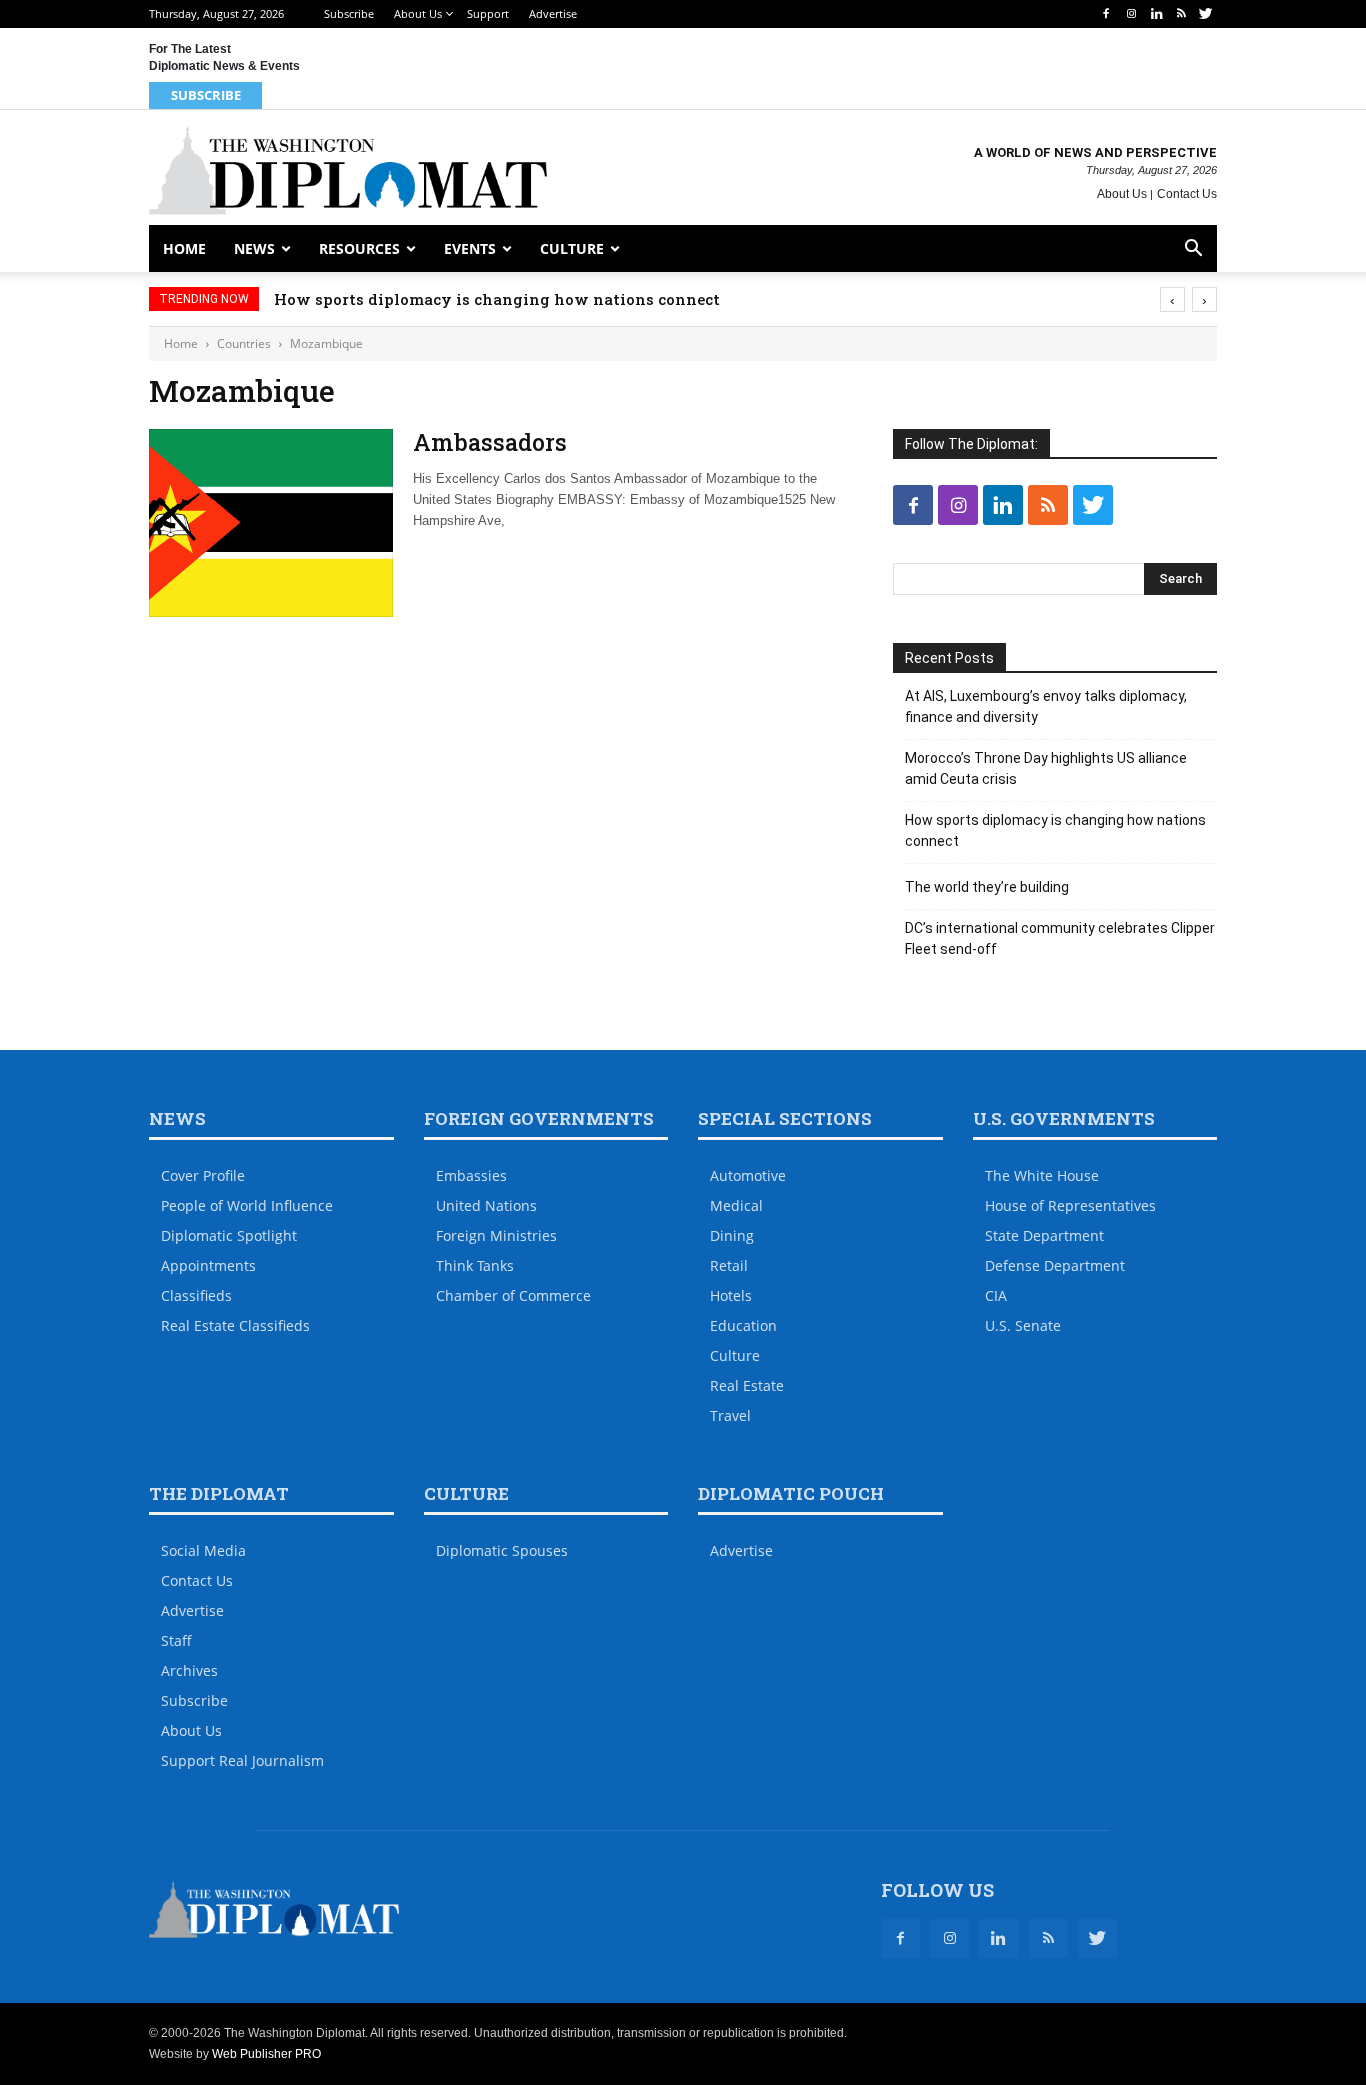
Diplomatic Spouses (502, 1550)
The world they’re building (987, 887)
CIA (996, 1295)
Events (470, 248)
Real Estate (747, 1385)
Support (488, 13)
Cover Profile (203, 1175)
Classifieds (196, 1295)
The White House (1042, 1175)
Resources (359, 248)
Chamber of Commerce (513, 1295)
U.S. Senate (1023, 1325)
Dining (732, 1235)
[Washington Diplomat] (348, 170)
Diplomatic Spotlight (229, 1235)
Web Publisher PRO (266, 2054)
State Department (1044, 1235)
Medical (736, 1205)
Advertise (553, 13)
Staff (176, 1640)
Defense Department (1055, 1265)
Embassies (471, 1175)
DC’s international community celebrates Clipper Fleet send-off (1060, 938)
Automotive (748, 1175)
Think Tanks (475, 1265)
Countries (244, 343)
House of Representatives (1070, 1205)
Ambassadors (490, 442)
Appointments (208, 1265)
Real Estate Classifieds (235, 1325)
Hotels (731, 1295)
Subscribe (349, 13)
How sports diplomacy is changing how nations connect (497, 299)
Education (743, 1325)
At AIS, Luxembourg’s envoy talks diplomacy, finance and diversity (1046, 706)
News (254, 248)
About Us (418, 13)
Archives (189, 1670)
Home (184, 248)
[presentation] (1172, 299)
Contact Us (1187, 194)
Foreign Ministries (496, 1235)
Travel (730, 1415)
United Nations (486, 1205)
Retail (729, 1265)
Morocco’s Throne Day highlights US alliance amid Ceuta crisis (1046, 768)
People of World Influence (247, 1205)
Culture (572, 248)
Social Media (203, 1550)
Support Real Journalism (242, 1760)
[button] (1193, 250)
